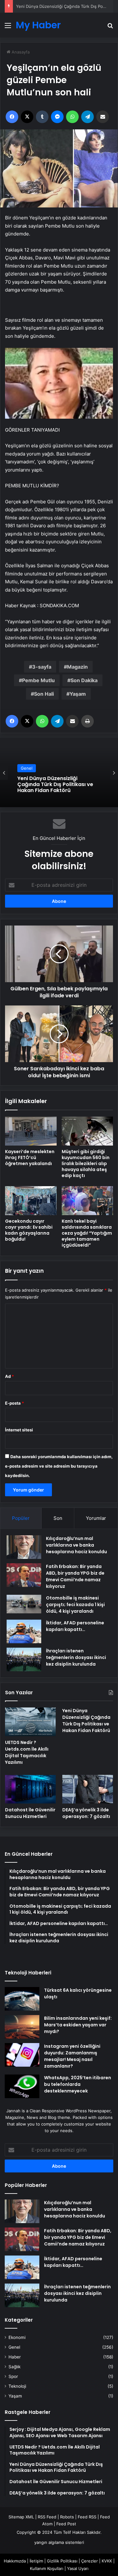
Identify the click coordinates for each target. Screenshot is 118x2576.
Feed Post (66, 2524)
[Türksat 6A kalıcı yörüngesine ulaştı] (22, 1999)
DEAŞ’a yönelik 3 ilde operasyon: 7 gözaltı (86, 1813)
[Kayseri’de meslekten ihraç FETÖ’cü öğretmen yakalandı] (31, 1131)
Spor (13, 2376)
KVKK (107, 2561)
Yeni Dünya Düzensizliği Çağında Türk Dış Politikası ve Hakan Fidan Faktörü (86, 1721)
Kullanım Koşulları (47, 2568)
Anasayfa (20, 52)
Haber (15, 2357)
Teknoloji (17, 2386)
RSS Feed (47, 2517)
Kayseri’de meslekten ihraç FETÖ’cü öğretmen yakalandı (30, 1158)
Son (58, 1518)
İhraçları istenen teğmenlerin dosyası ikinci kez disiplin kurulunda (76, 1657)
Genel (27, 774)
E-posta (14, 1403)
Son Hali (44, 694)
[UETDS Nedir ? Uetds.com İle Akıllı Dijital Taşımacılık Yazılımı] (30, 1722)
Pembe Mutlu (38, 680)
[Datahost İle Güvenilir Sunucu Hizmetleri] (30, 1789)
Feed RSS (87, 2517)
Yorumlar (96, 1518)
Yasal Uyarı (78, 2568)
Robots (67, 2517)
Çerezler (90, 2561)
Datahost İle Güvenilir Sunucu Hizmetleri (30, 1813)
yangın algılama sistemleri (59, 2542)
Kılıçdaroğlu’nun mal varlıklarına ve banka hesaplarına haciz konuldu (76, 1545)
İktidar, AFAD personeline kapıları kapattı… (75, 1626)
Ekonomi (17, 2337)
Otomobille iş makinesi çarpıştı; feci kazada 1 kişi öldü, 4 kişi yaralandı (75, 1605)
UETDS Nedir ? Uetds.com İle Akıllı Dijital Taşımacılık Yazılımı (27, 1752)
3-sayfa (42, 667)
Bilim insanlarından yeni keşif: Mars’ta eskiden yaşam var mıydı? (78, 2025)
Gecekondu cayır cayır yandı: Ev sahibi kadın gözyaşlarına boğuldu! (29, 1230)
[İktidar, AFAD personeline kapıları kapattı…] (24, 1631)
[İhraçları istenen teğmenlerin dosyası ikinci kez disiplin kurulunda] (24, 1659)
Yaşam (78, 694)
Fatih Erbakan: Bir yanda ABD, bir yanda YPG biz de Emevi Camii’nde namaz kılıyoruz (75, 1576)
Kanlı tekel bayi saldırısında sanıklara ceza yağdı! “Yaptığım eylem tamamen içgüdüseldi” (87, 1233)
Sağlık (14, 2367)
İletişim (36, 2561)
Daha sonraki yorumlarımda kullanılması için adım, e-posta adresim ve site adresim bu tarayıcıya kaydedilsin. (59, 1466)
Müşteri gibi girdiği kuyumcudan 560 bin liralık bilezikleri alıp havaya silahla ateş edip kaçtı (86, 1163)
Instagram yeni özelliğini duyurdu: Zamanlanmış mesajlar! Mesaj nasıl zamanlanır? (72, 2056)
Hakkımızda (15, 2561)
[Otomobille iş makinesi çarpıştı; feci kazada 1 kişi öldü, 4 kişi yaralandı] (24, 1604)
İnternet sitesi (19, 1430)
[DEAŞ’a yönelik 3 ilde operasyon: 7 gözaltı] (88, 1789)
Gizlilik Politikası (62, 2561)
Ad (9, 1376)
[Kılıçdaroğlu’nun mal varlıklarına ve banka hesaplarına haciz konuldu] (24, 1547)
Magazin (77, 667)
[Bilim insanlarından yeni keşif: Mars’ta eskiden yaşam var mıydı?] (22, 2027)
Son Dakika (84, 680)
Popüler (21, 1518)
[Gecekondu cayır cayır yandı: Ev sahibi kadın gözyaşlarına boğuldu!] (31, 1201)
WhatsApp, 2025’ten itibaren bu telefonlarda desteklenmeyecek (78, 2084)
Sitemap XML (21, 2517)
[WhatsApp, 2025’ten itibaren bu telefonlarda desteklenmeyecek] (22, 2086)
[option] (59, 773)
